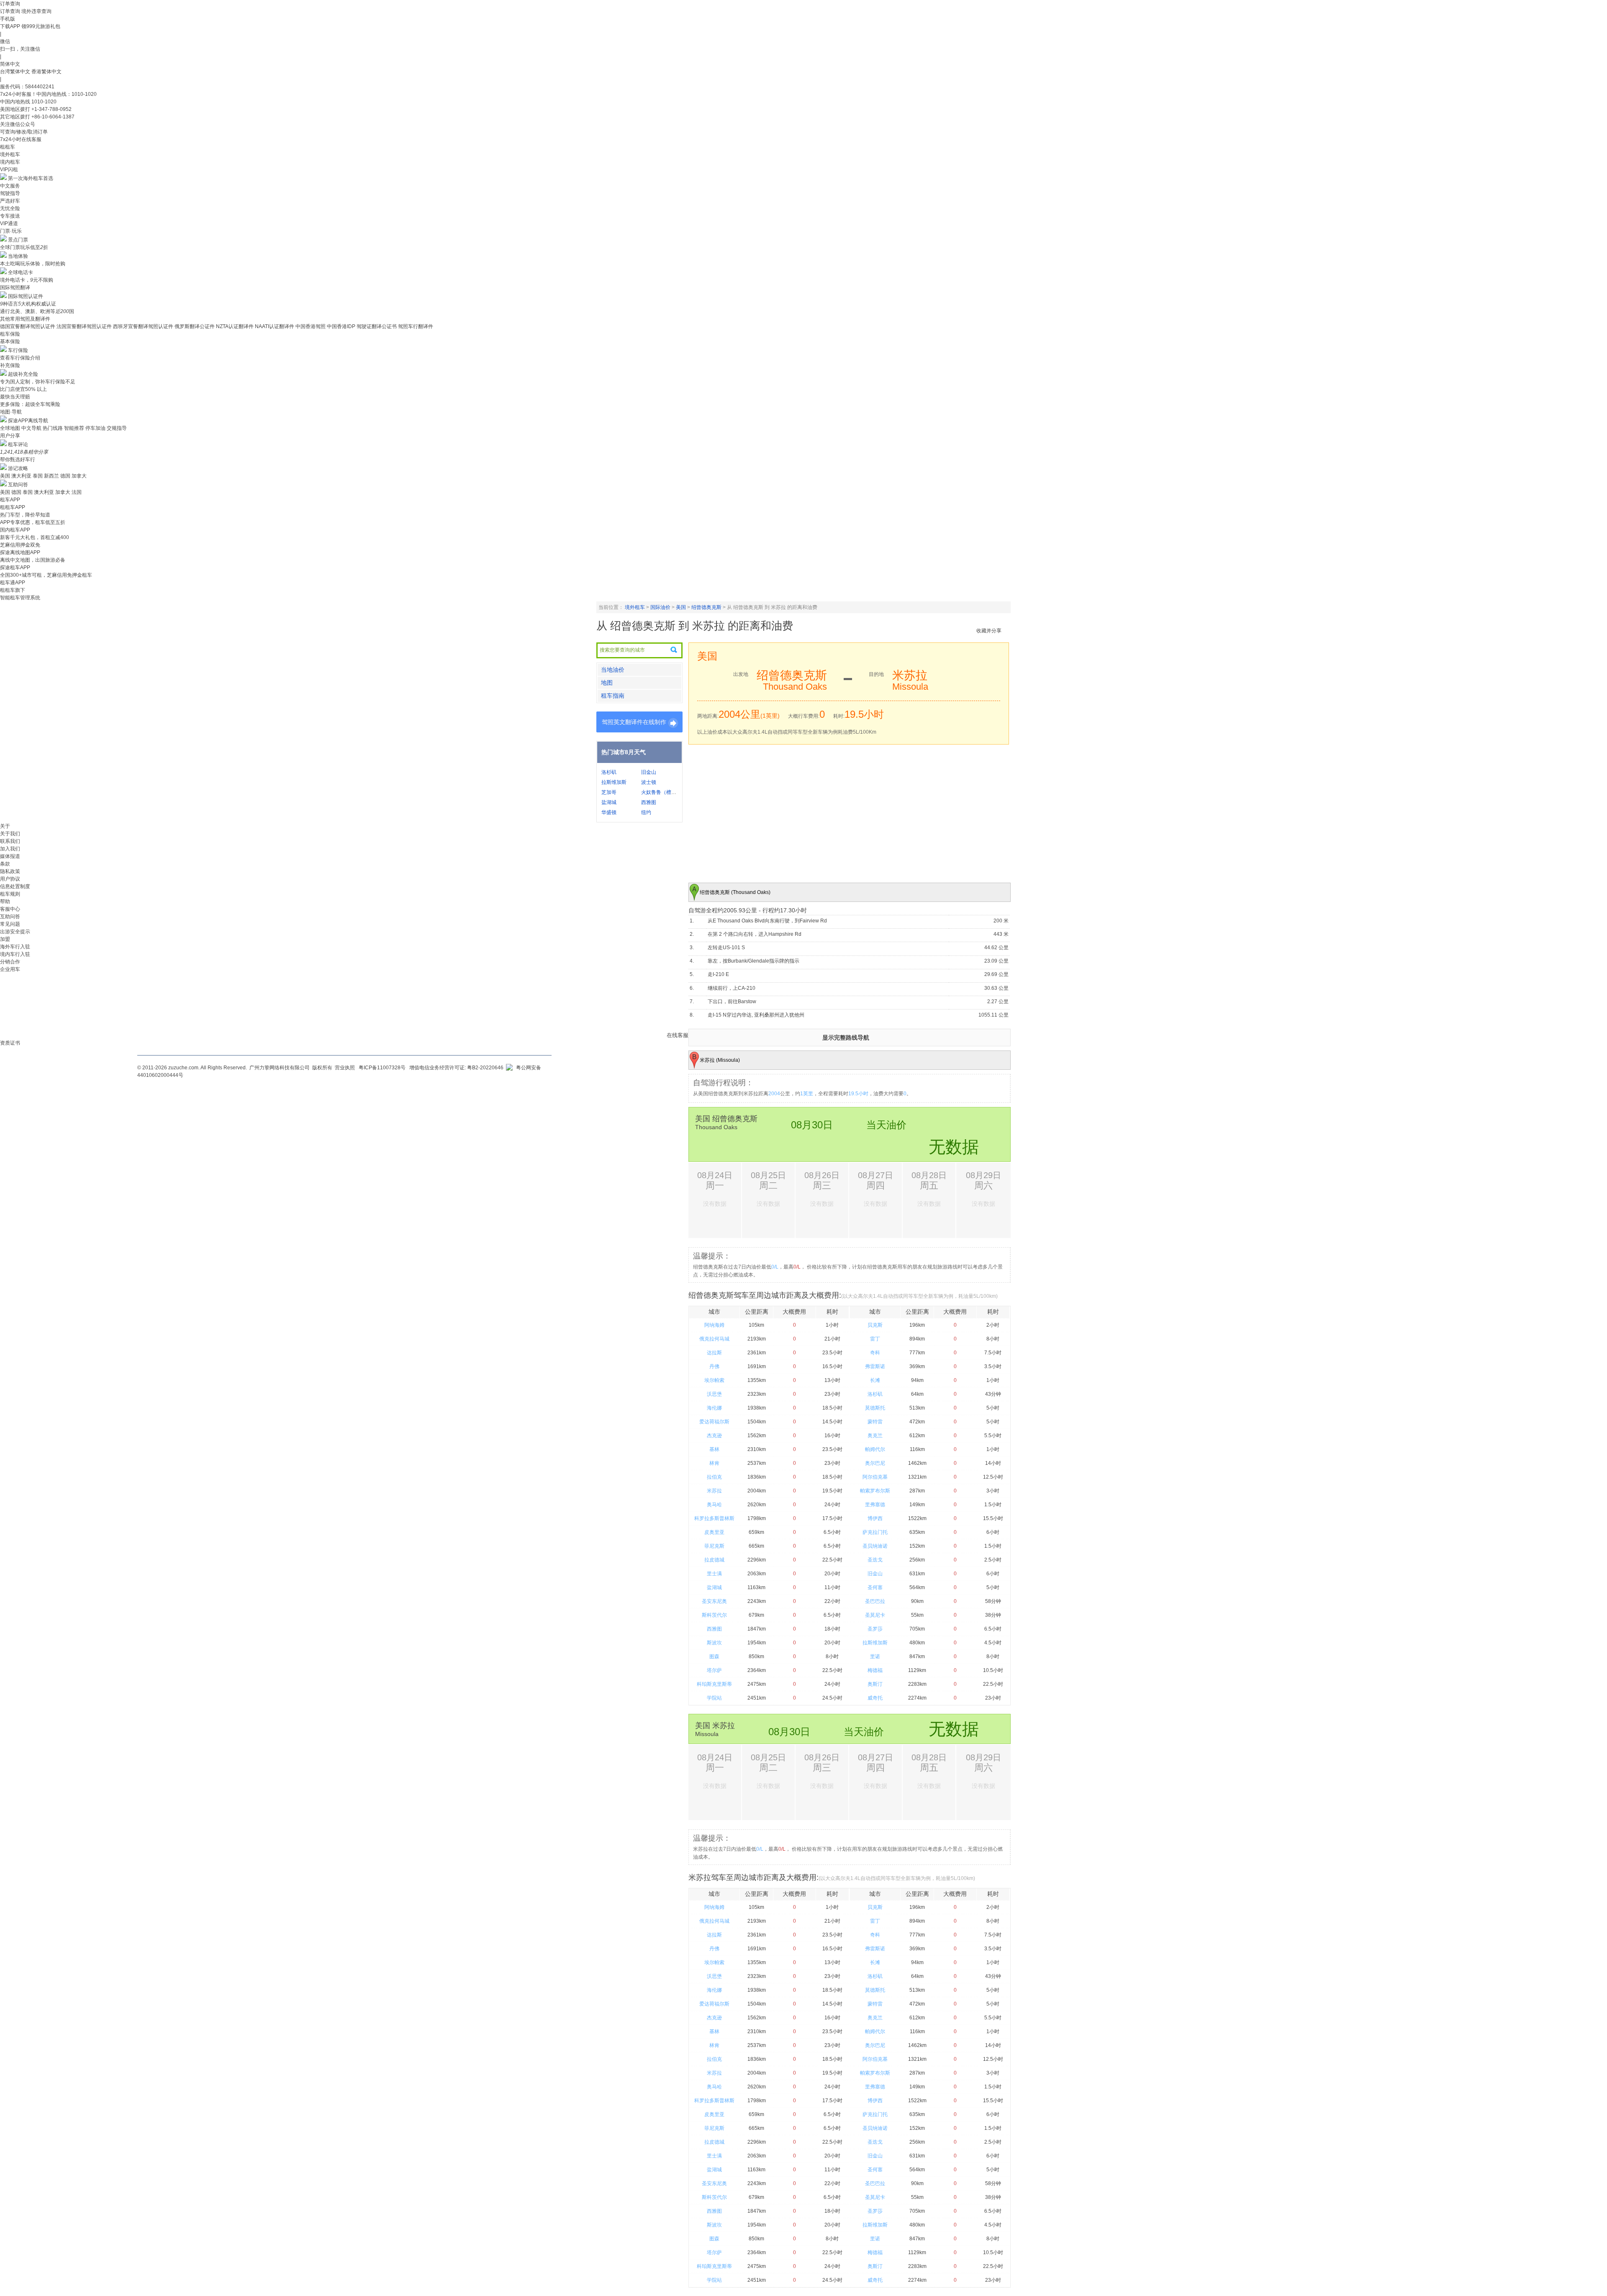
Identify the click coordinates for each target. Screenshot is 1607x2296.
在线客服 (678, 1035)
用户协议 (10, 879)
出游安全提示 (15, 932)
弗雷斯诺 (875, 1366)
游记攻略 (18, 468)
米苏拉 (714, 1491)
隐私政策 (10, 871)
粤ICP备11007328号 (382, 1068)
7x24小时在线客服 (21, 139)
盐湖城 (609, 802)
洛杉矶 (609, 772)
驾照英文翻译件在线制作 (634, 722)
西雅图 (649, 802)
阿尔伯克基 (875, 1477)
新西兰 (51, 476)
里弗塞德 (875, 1505)
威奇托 (875, 1698)
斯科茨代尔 (714, 1615)
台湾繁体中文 (16, 72)
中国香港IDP (341, 326)
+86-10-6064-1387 (53, 117)
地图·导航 (11, 412)
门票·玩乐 (11, 231)
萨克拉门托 (875, 1532)
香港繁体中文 (46, 72)
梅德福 (875, 1670)
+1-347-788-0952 (51, 109)
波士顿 (649, 782)
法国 (77, 492)
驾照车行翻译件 (416, 326)
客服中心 (10, 909)
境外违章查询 (36, 11)
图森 (714, 1657)
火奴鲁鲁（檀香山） (664, 792)
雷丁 (875, 1339)
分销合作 (10, 962)
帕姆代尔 (875, 1449)
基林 (714, 1449)
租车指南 (613, 696)
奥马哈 (714, 1505)
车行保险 (18, 350)
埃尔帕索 (714, 1380)
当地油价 (613, 670)
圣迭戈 (875, 1560)
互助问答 (18, 485)
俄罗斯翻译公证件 (195, 326)
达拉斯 (714, 1353)
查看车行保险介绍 (20, 358)
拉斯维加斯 (614, 782)
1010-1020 (44, 102)
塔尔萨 (714, 1670)
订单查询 (10, 11)
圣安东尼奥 (714, 1601)
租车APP (10, 500)
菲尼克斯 (714, 1546)
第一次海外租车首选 (31, 178)
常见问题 (10, 924)
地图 (607, 683)
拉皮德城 (714, 1560)
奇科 (875, 1353)
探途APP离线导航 (28, 421)
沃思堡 (714, 1394)
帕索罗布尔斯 (875, 1491)
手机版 (8, 19)
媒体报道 (10, 856)
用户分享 (10, 436)
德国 (65, 476)
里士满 (714, 1574)
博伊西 (875, 1518)
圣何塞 (875, 1587)
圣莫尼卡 (875, 1615)
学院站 (714, 1698)
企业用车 (10, 969)
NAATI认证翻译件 (275, 326)
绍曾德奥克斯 (706, 607)
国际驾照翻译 (15, 288)
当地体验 (18, 256)
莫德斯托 (875, 1408)
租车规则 (10, 894)
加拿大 (79, 476)
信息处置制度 (15, 886)
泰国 (38, 476)
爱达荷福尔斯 (714, 1422)
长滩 (875, 1380)
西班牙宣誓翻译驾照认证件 (143, 326)
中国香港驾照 (311, 326)
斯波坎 (714, 1643)
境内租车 (10, 162)
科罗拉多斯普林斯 (714, 1518)
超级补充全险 (23, 374)
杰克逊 (714, 1436)
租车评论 (18, 444)
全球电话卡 (21, 272)
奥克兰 (875, 1436)
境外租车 (10, 154)
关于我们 (10, 834)
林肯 (714, 1463)
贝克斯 (875, 1325)
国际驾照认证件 (26, 296)
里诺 (875, 1657)
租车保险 (10, 334)
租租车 (8, 147)
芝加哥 (609, 792)
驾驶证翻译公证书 (377, 326)
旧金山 (649, 772)
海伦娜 (714, 1408)
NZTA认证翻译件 (235, 326)
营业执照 (345, 1068)
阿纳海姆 (714, 1325)
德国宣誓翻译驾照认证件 (28, 326)
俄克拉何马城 (714, 1339)
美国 (5, 476)
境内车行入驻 (15, 954)
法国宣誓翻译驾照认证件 (84, 326)
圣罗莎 (875, 1629)
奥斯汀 (875, 1684)
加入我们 (10, 849)
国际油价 (660, 607)
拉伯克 (714, 1477)
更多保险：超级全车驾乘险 (30, 404)
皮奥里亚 (714, 1532)
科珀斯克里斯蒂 (714, 1684)
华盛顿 (609, 812)
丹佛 (714, 1366)
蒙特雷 (875, 1422)
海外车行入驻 (15, 947)
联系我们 (10, 841)
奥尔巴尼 (875, 1463)
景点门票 (18, 240)
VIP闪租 (9, 170)
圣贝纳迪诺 (875, 1546)
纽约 (646, 812)
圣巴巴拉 (875, 1601)
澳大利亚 (21, 476)
